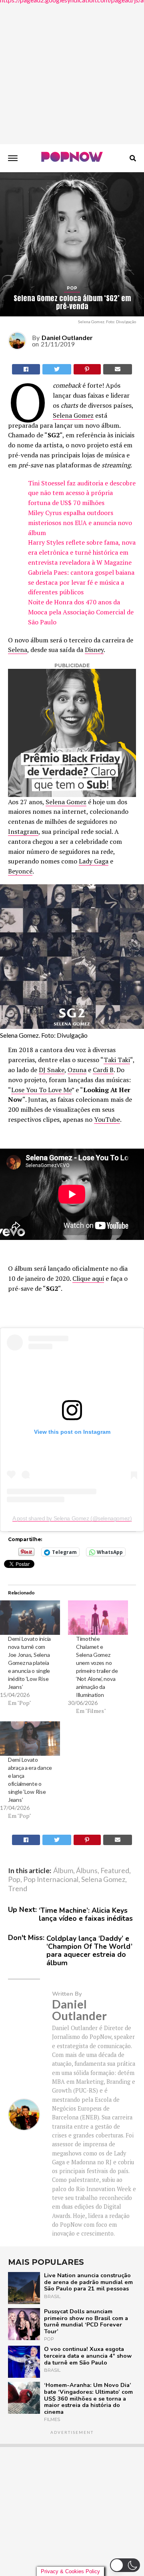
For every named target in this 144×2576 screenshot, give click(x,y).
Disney (94, 650)
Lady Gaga (94, 861)
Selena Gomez (73, 415)
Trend (18, 1889)
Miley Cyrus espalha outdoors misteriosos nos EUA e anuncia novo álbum (80, 523)
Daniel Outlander (67, 337)
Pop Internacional (51, 1880)
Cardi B (103, 1070)
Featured (115, 1871)
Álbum (63, 1871)
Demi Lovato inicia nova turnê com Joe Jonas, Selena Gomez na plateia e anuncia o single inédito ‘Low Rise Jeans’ (29, 1663)
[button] (125, 2565)
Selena (18, 650)
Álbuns (87, 1871)
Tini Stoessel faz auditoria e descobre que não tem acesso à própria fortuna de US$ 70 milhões (82, 493)
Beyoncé (20, 871)
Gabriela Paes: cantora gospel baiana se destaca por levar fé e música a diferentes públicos (81, 582)
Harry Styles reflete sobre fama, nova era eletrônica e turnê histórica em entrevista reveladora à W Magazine (82, 552)
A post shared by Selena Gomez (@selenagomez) (72, 1518)
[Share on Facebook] (26, 1840)
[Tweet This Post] (57, 369)
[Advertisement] (72, 72)
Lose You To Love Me (41, 1090)
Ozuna (77, 1070)
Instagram (23, 831)
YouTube (107, 1119)
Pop (14, 1880)
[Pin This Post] (87, 369)
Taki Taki (117, 1060)
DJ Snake (52, 1070)
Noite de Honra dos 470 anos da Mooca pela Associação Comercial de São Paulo (81, 612)
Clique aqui (88, 1278)
